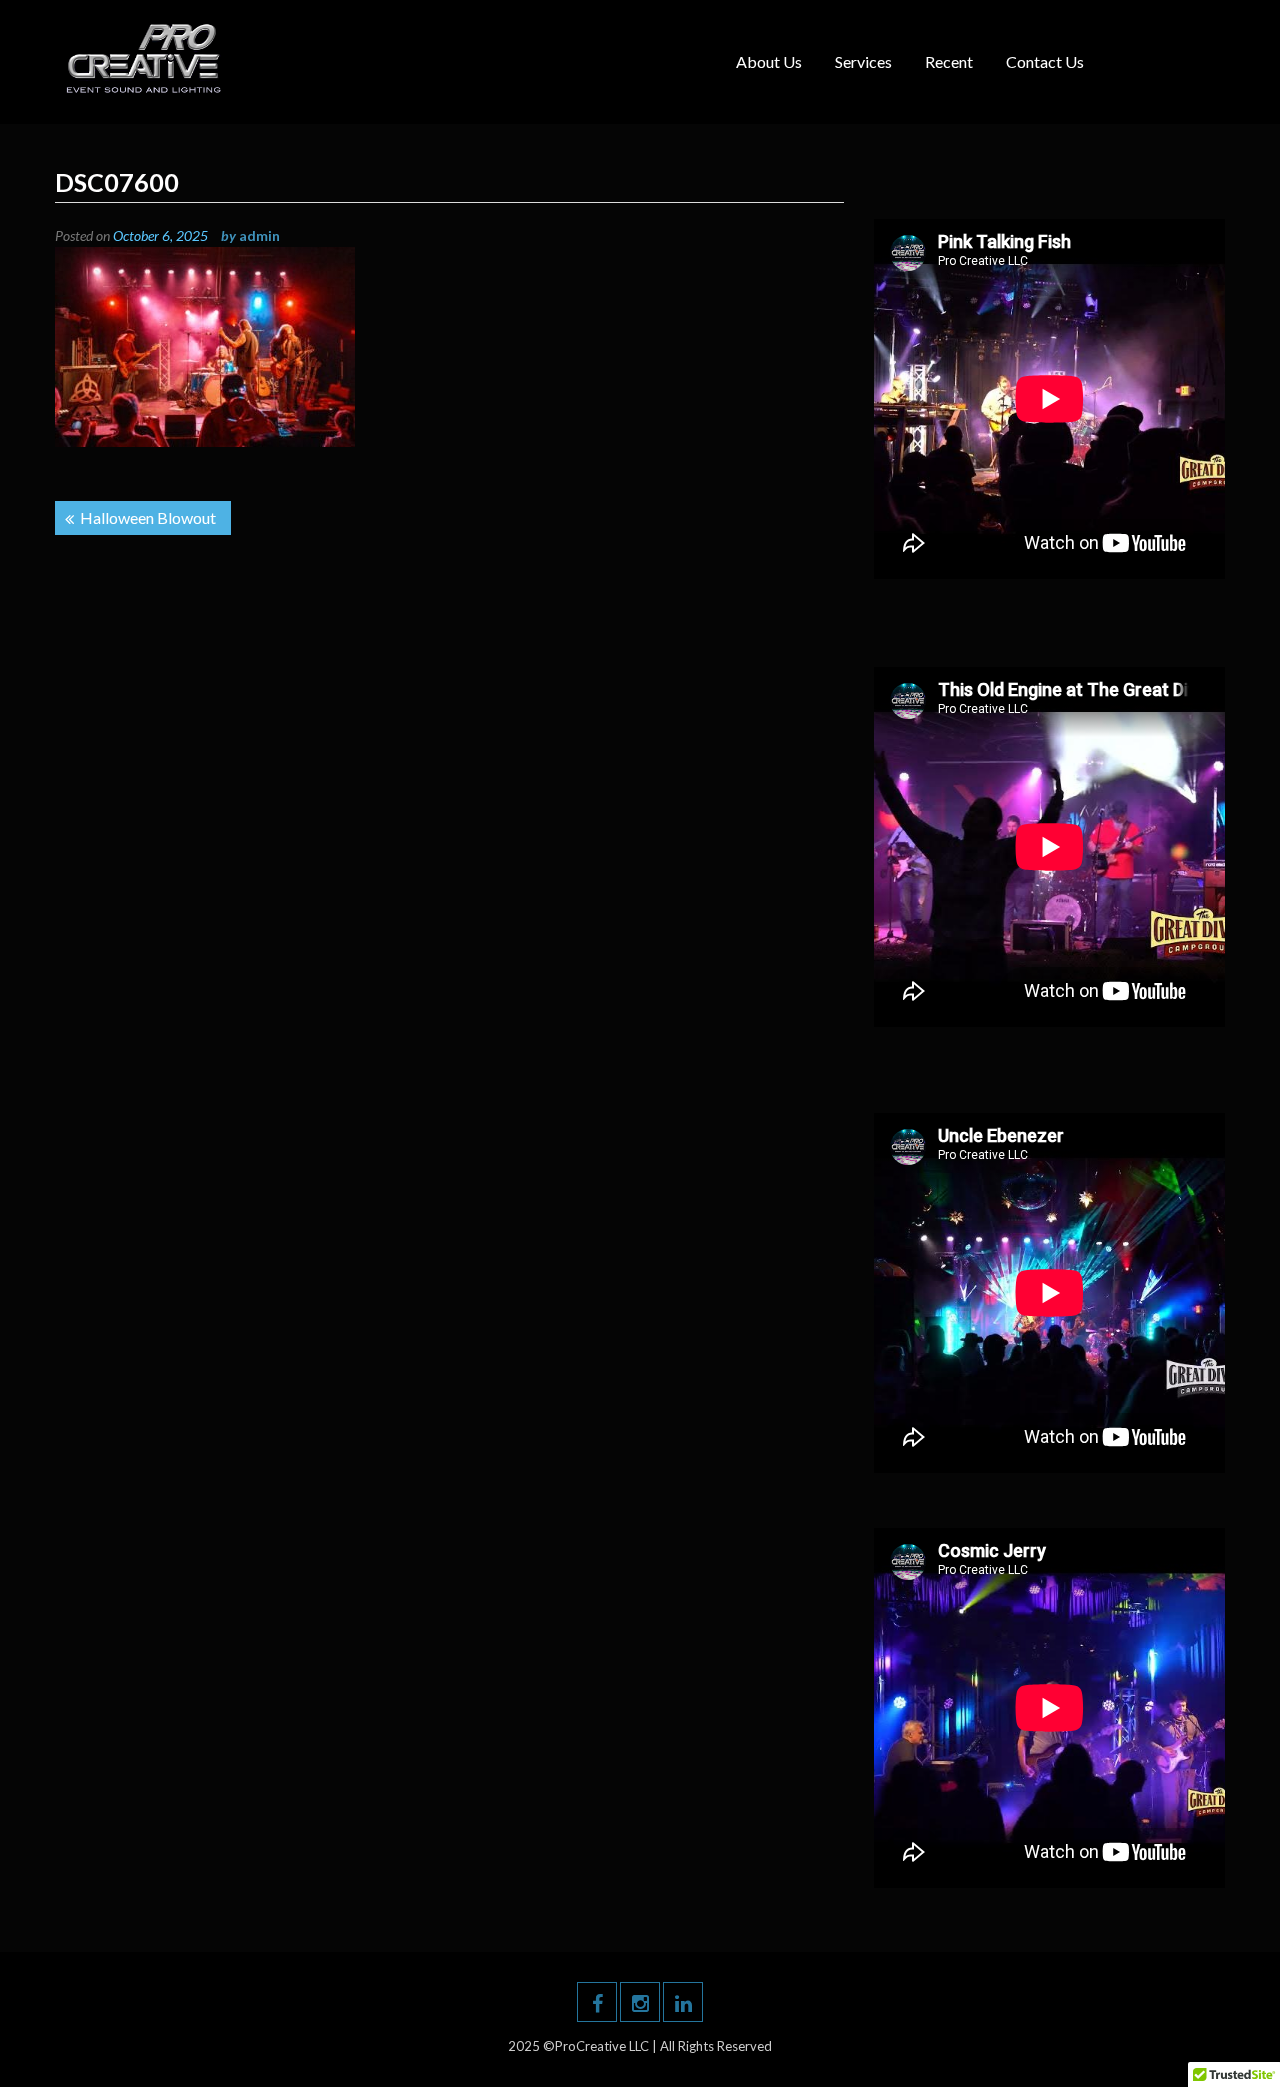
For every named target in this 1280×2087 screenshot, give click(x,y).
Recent (949, 61)
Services (863, 61)
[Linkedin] (683, 2002)
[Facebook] (597, 2002)
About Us (769, 61)
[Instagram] (640, 2002)
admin (259, 235)
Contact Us (1045, 61)
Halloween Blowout (148, 517)
